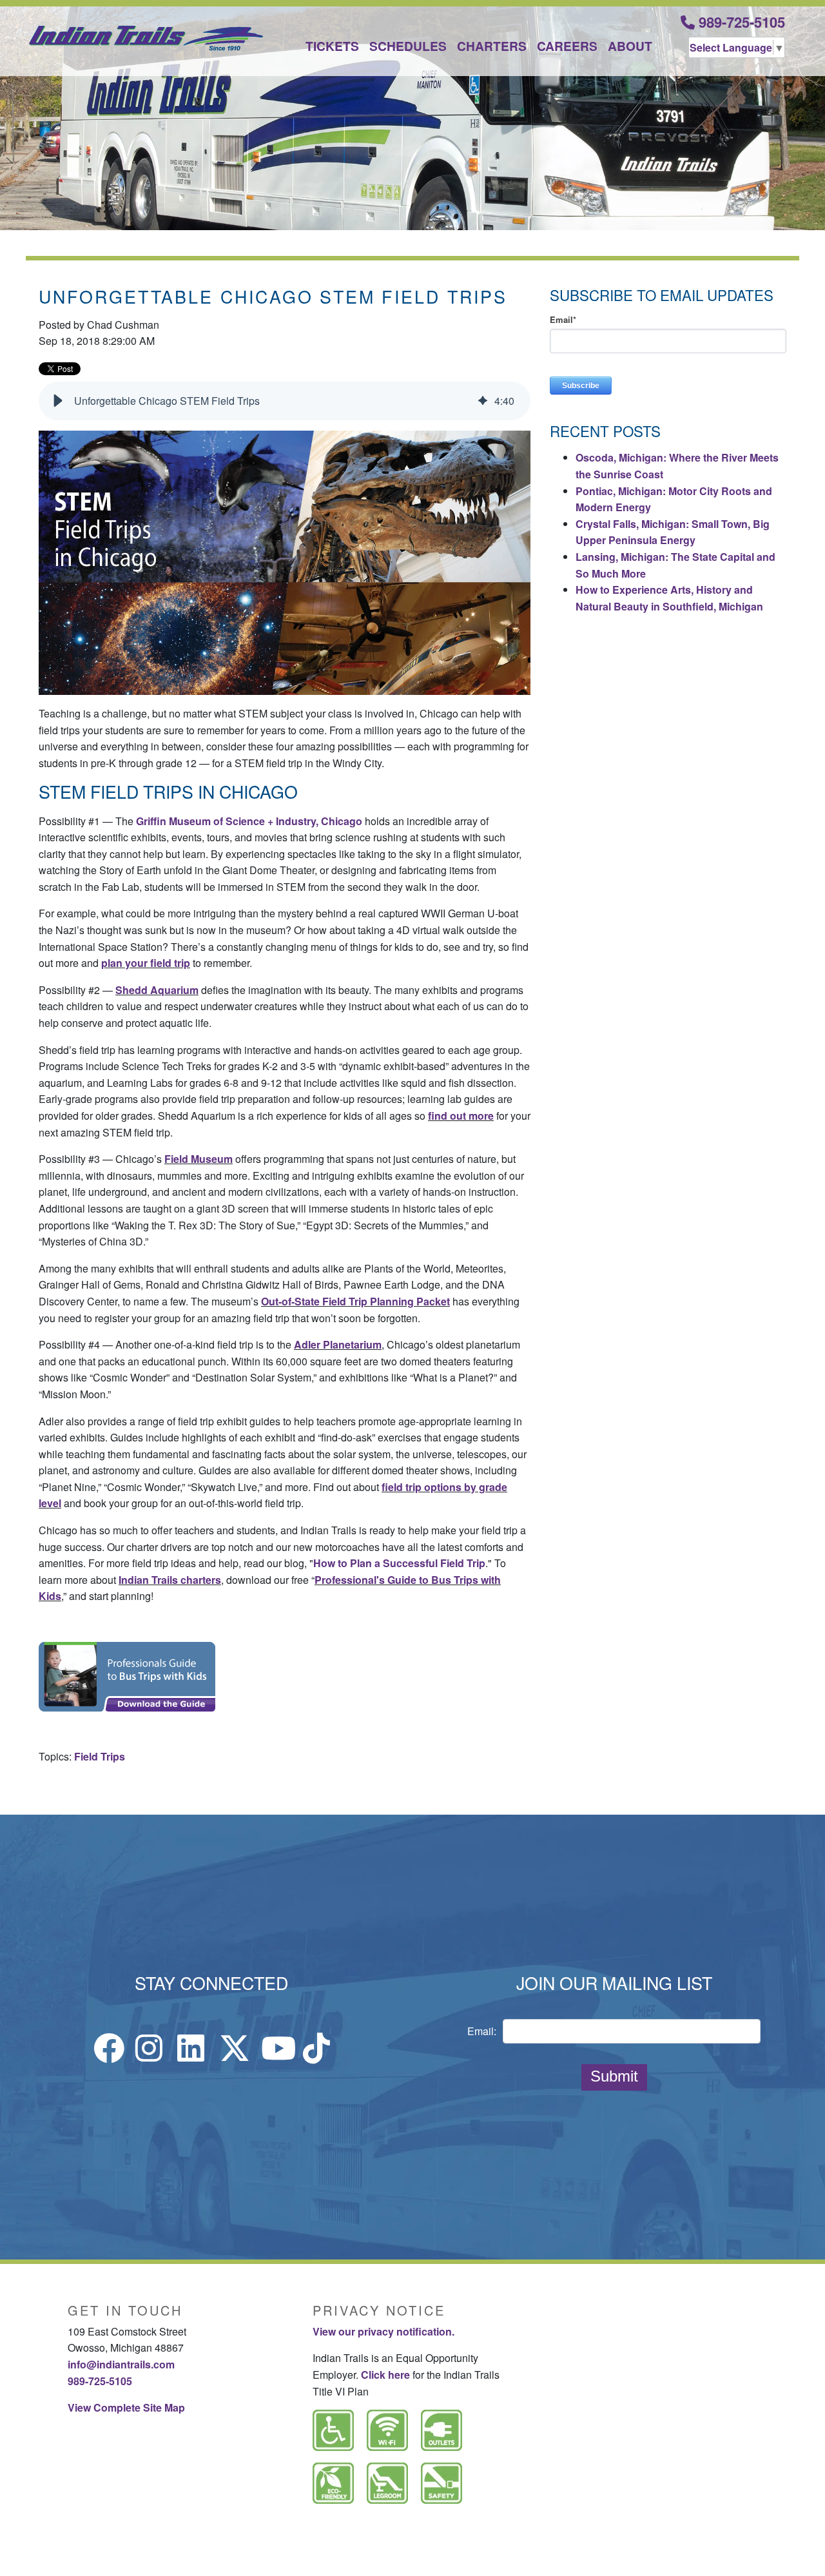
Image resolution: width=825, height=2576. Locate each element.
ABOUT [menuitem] (630, 46)
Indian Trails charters (170, 1580)
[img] (483, 401)
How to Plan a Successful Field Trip (399, 1563)
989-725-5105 (740, 22)
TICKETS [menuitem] (332, 46)
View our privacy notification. (383, 2331)
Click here (385, 2375)
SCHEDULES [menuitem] (408, 46)
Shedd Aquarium (157, 990)
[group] (285, 401)
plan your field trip (146, 963)
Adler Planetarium (338, 1344)
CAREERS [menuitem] (567, 46)
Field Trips (100, 1756)
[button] (58, 401)
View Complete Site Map (126, 2407)
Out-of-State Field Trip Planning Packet (355, 1301)
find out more (461, 1116)
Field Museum (199, 1159)
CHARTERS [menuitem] (492, 46)
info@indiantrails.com (121, 2364)
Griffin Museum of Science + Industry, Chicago (249, 821)
